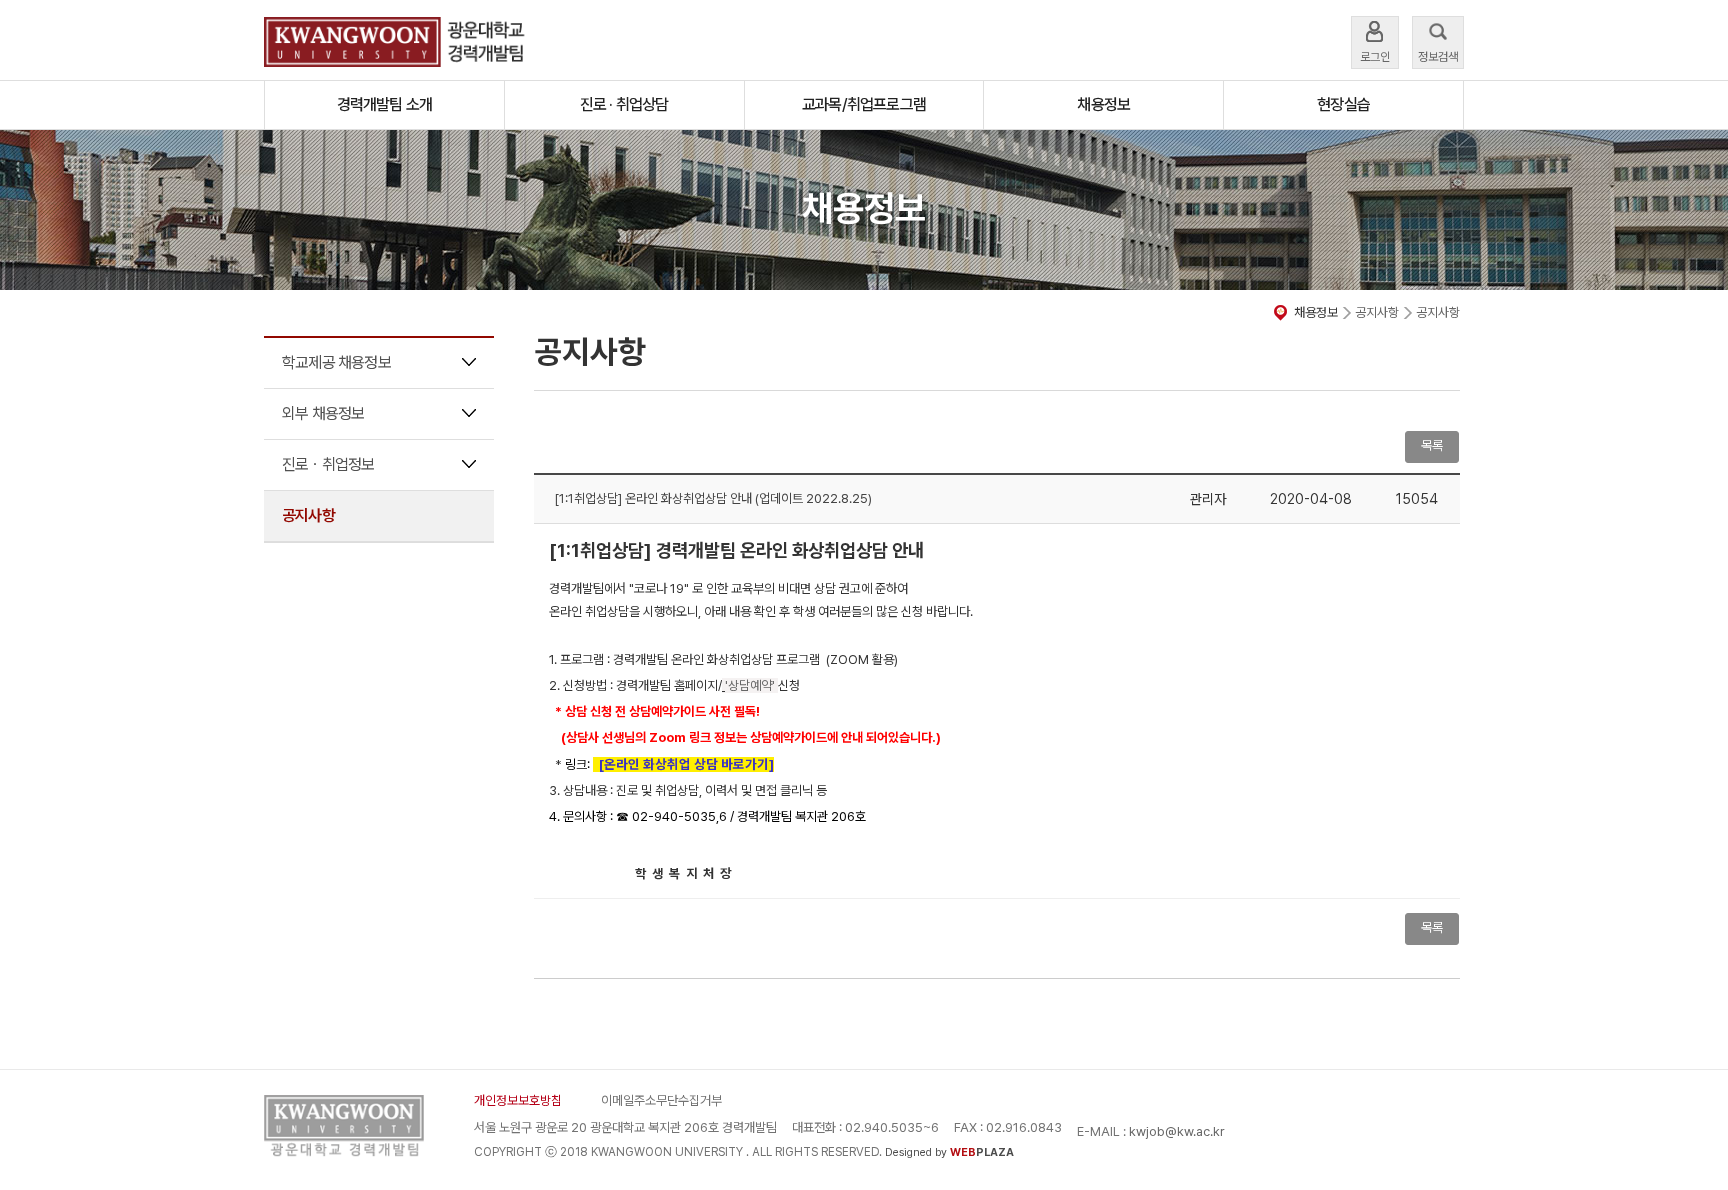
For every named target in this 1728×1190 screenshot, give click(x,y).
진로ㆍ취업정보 (328, 464)
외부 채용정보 (323, 413)
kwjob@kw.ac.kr (1177, 1131)
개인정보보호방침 (518, 1100)
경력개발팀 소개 (385, 104)
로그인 (1375, 57)
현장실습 (1343, 104)
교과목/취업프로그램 (864, 104)
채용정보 (1103, 104)
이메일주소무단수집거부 (661, 1100)
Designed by (949, 1152)
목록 (1432, 927)
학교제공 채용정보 (336, 362)
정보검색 (1438, 57)
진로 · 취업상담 (624, 104)
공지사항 (308, 515)
